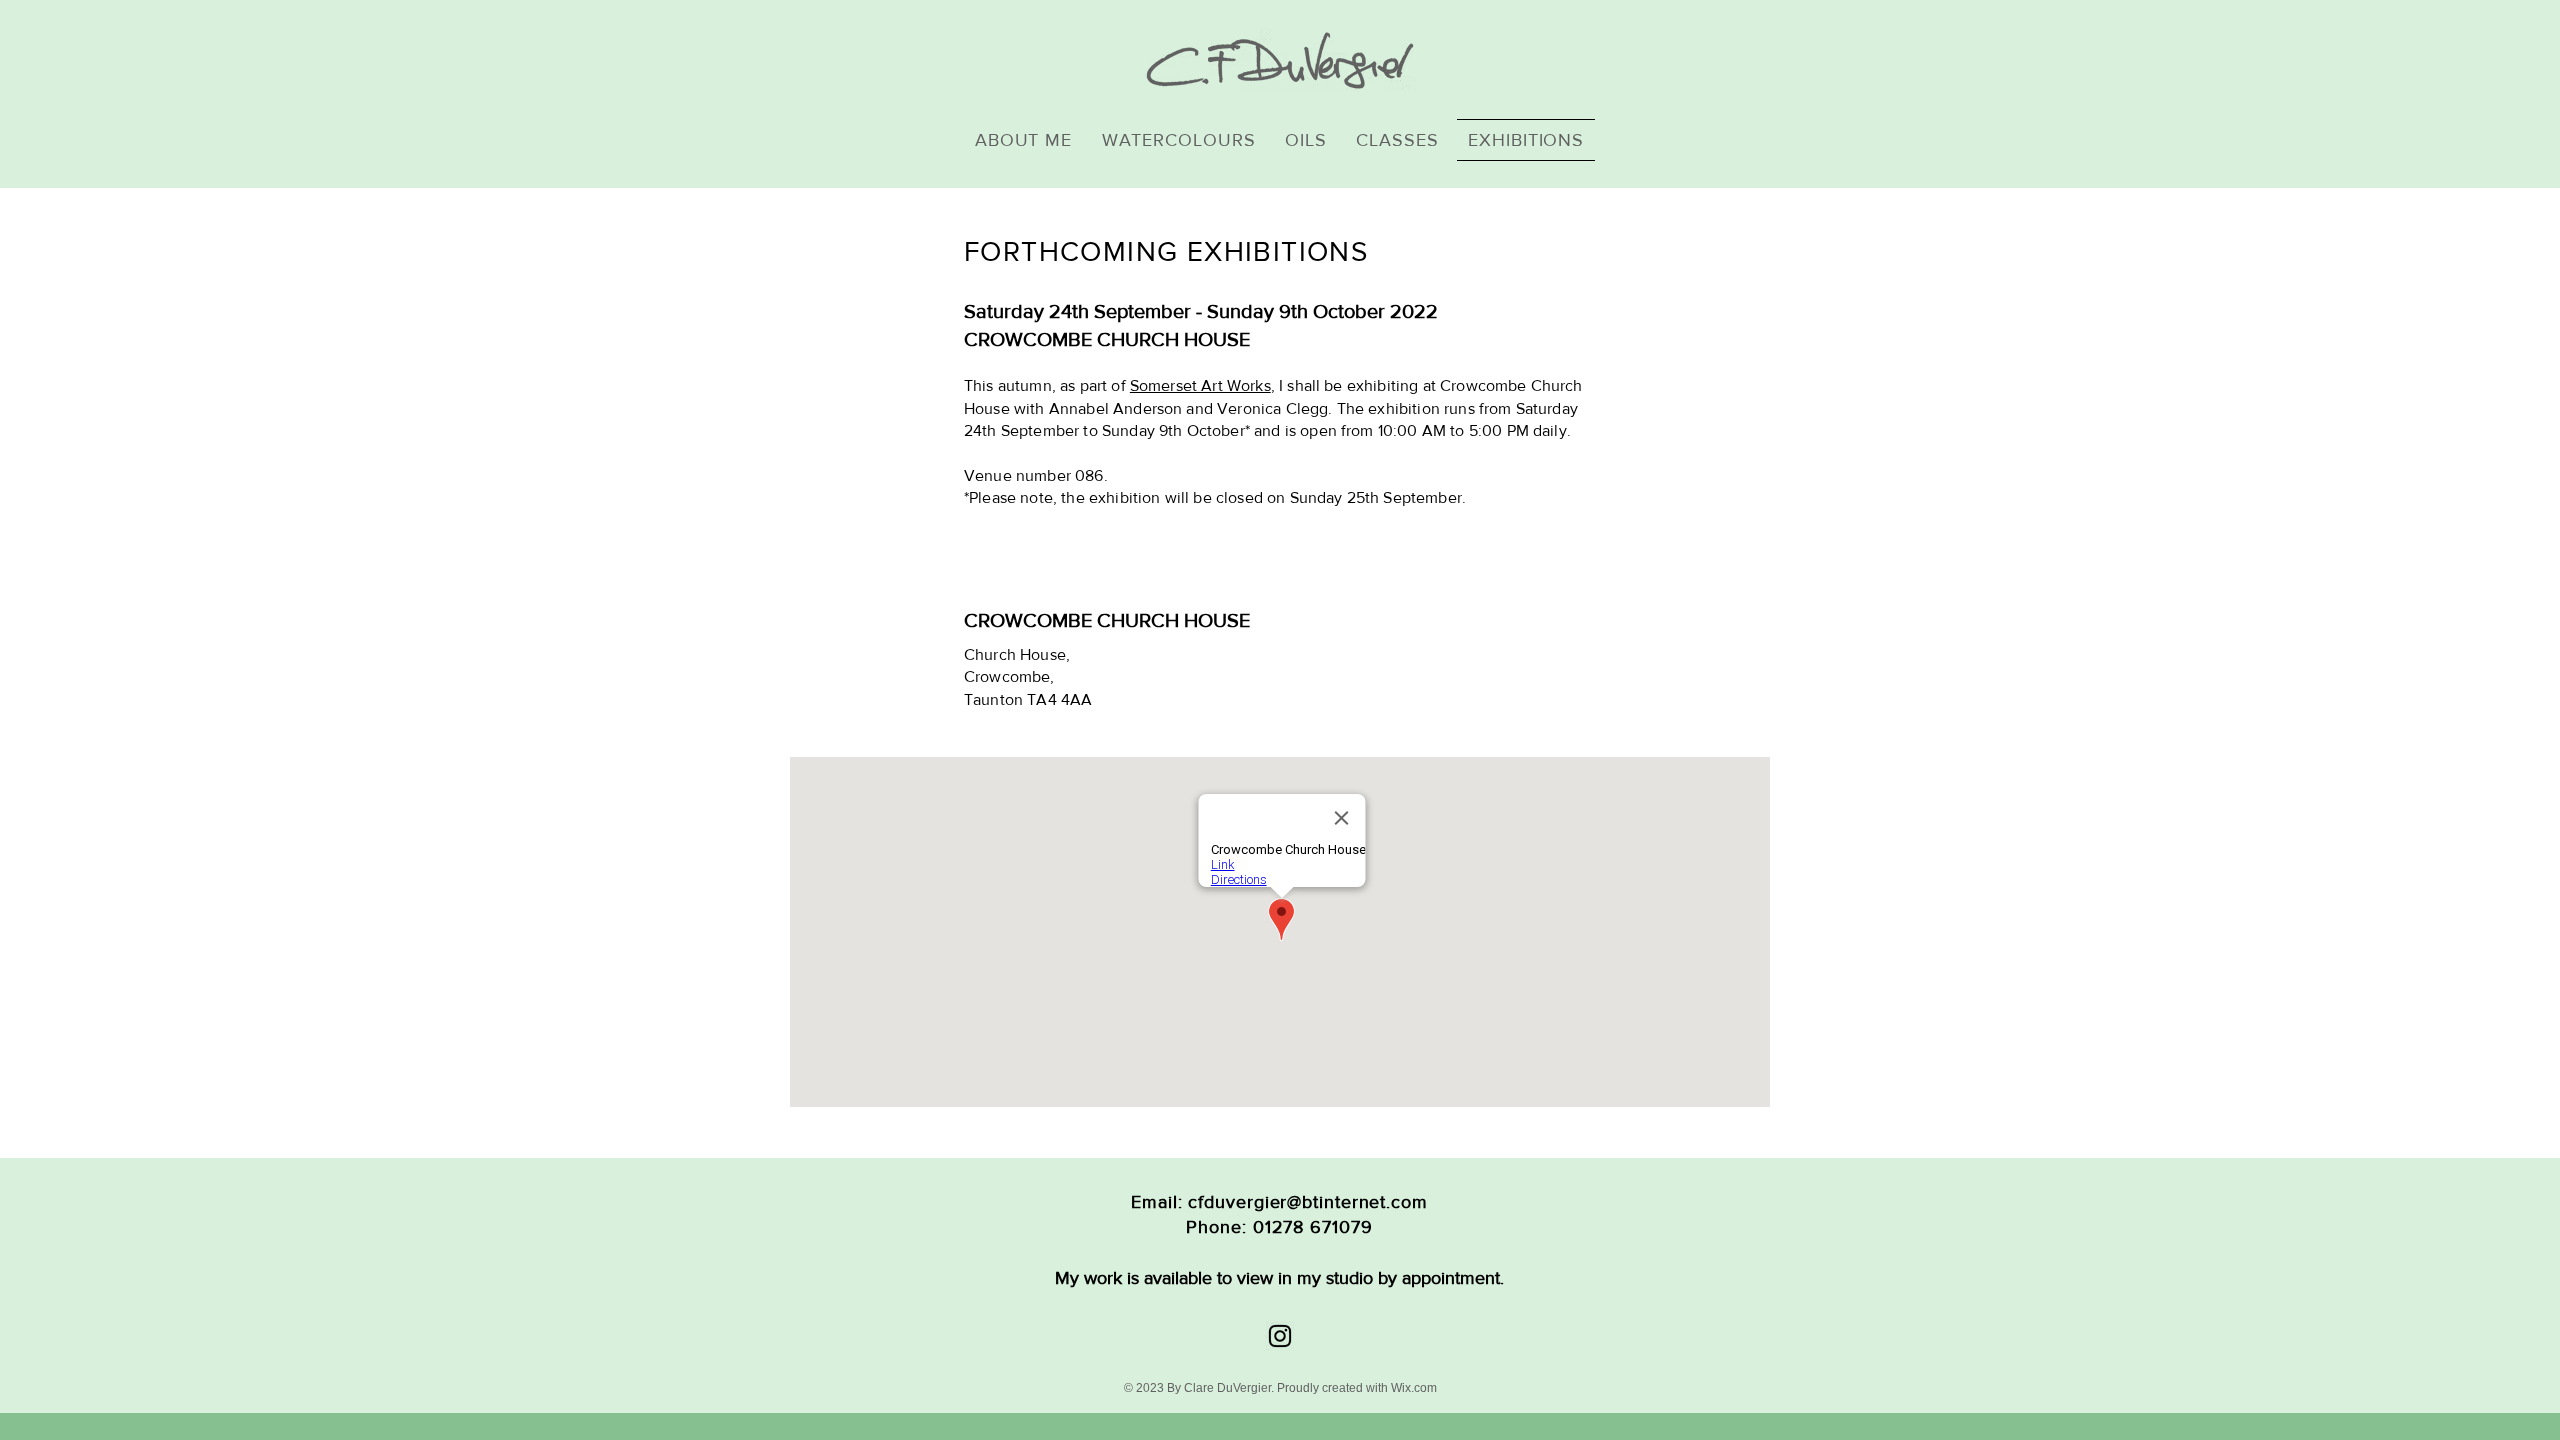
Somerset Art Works (1200, 385)
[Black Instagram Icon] (1280, 1336)
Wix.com (1414, 1388)
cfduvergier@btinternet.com (1307, 1202)
